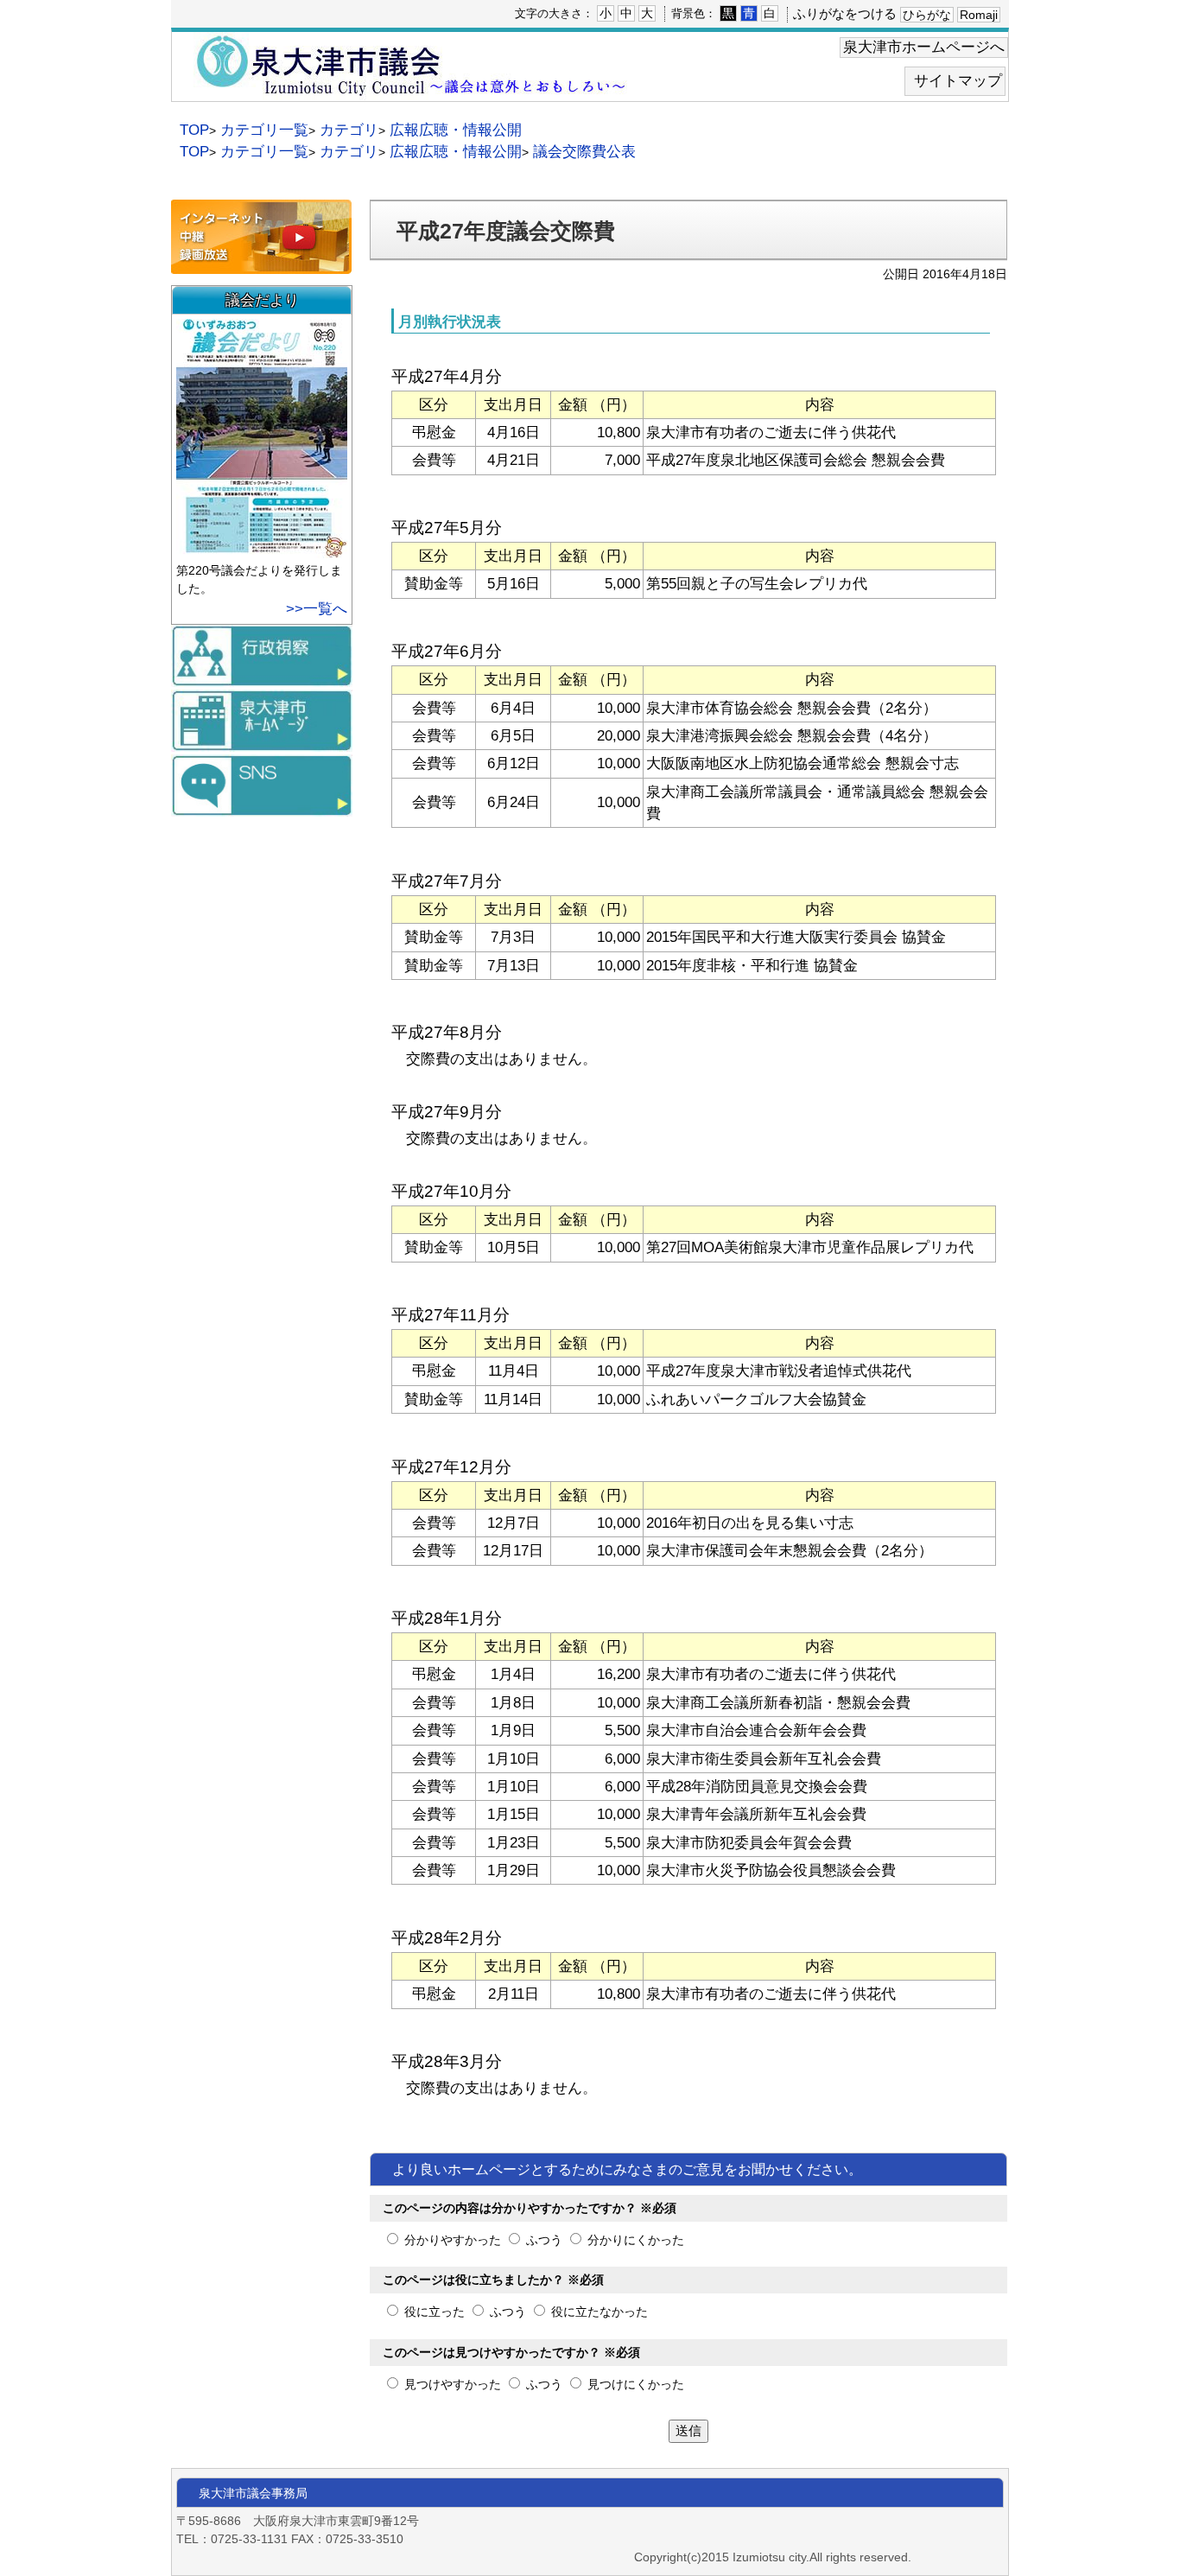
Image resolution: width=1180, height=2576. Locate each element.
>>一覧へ (317, 609)
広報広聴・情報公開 (456, 130)
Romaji (979, 15)
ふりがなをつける (845, 13)
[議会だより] (264, 550)
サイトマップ (958, 81)
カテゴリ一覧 (264, 130)
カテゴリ (349, 130)
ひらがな (927, 15)
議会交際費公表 (584, 152)
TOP (194, 130)
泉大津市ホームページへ (924, 47)
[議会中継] (261, 266)
